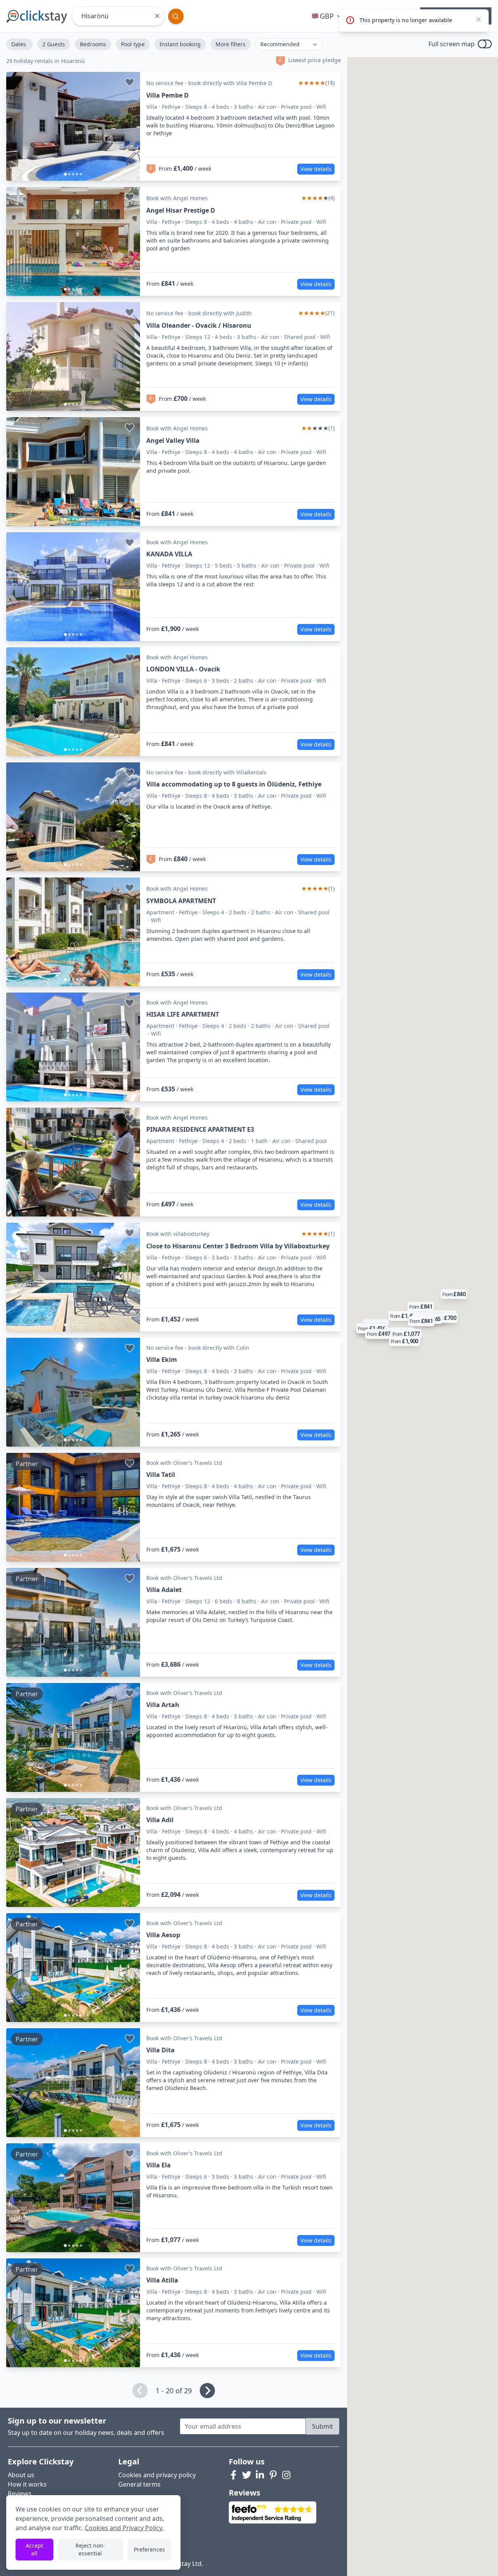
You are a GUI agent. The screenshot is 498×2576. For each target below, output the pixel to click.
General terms (139, 2484)
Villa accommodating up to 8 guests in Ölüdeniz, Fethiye (234, 784)
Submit (323, 2426)
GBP (327, 16)
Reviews (20, 2494)
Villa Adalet (164, 1590)
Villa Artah (163, 1705)
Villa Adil (160, 1820)
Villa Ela (159, 2165)
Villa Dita (160, 2050)
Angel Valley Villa (173, 440)
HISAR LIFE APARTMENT (183, 1014)
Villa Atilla (162, 2280)
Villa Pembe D (167, 95)
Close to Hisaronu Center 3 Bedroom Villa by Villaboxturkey (238, 1246)
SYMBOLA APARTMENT (181, 901)
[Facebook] (233, 2475)
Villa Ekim (162, 1360)
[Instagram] (286, 2475)
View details (316, 169)
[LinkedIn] (260, 2475)
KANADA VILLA (169, 554)
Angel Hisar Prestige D (181, 210)
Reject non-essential (90, 2549)
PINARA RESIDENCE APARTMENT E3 (200, 1129)
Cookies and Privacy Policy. (124, 2528)
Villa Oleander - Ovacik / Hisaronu (199, 325)
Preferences (149, 2549)
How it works (27, 2484)
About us (21, 2475)
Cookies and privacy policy (157, 2475)
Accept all (34, 2549)
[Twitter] (247, 2475)
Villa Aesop (163, 1935)
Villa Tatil (161, 1475)
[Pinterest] (273, 2475)
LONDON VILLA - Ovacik (183, 669)
